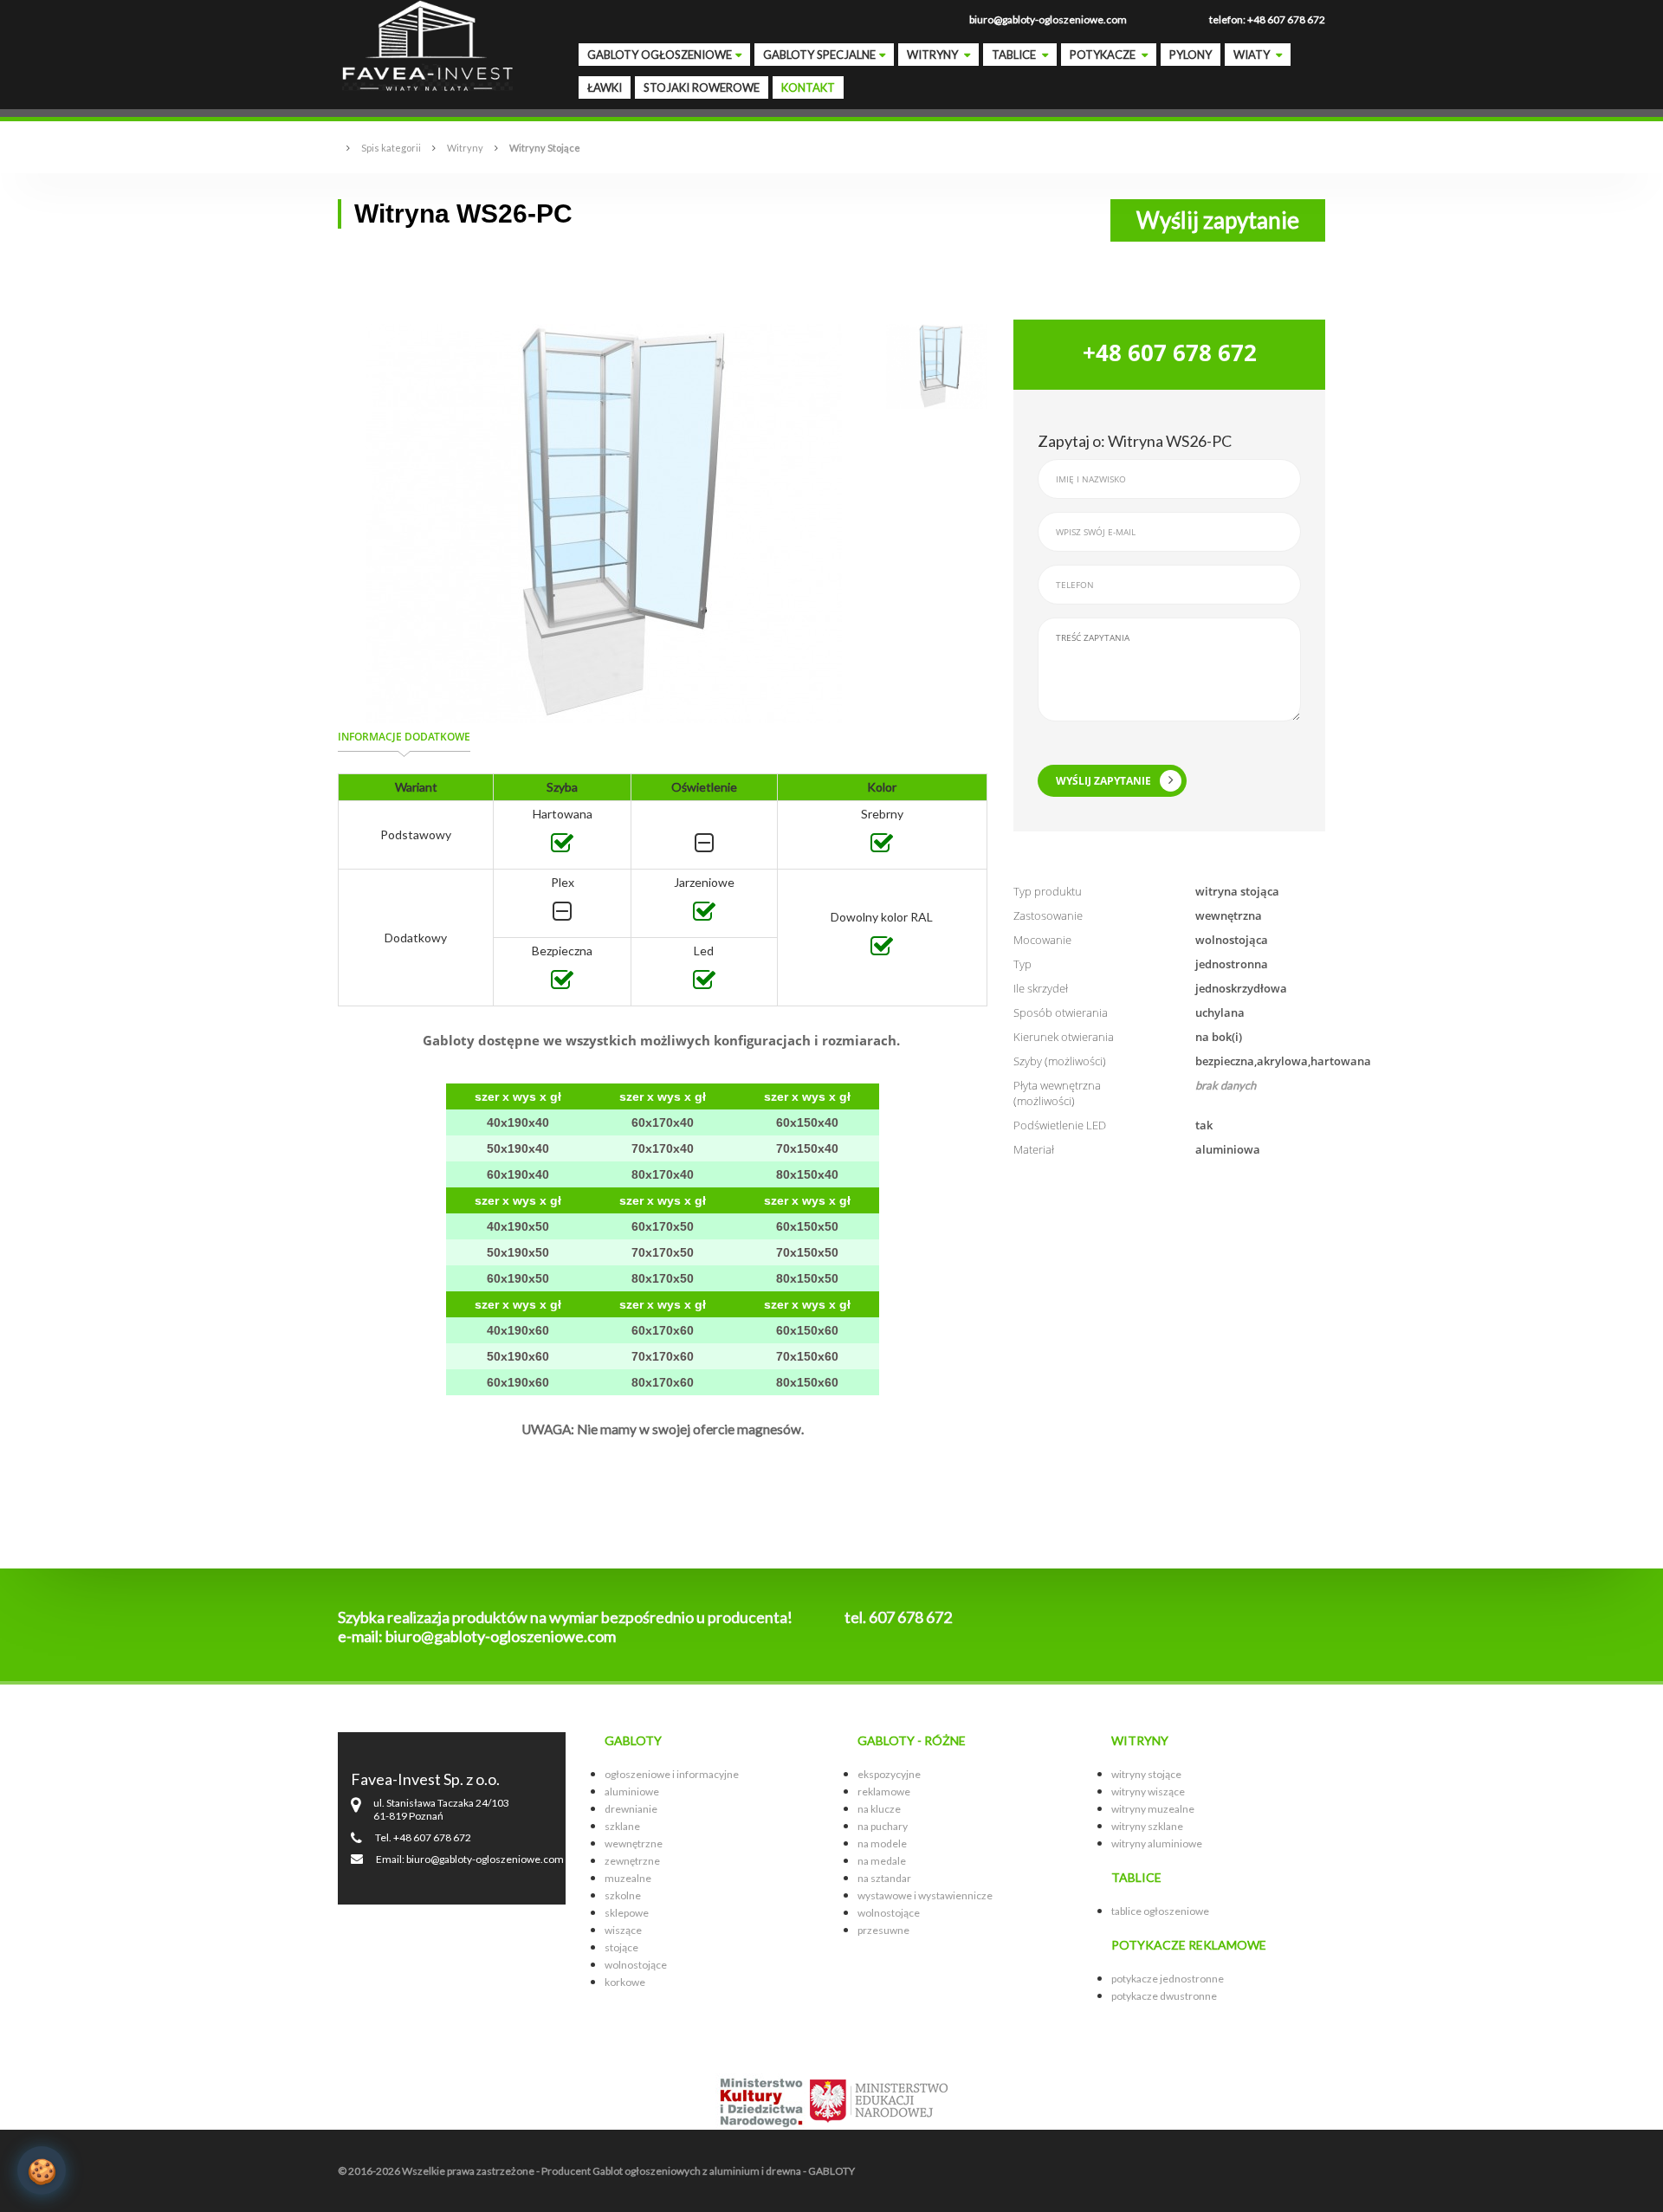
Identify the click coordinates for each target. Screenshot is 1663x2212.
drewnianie (631, 1809)
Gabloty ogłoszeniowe (660, 55)
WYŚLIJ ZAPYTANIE (1103, 781)
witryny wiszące (1148, 1792)
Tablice (1015, 55)
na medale (882, 1861)
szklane (622, 1826)
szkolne (623, 1895)
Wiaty (1253, 55)
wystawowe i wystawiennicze (925, 1895)
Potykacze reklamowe (1189, 1945)
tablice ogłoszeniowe (1160, 1911)
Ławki (605, 87)
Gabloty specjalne (819, 55)
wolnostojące (636, 1965)
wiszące (623, 1930)
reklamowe (884, 1792)
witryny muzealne (1153, 1809)
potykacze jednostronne (1168, 1979)
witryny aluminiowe (1157, 1843)
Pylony (1191, 55)
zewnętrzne (632, 1861)
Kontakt (808, 87)
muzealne (628, 1878)
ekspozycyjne (889, 1774)
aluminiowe (632, 1792)
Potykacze (1104, 55)
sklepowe (627, 1913)
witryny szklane (1147, 1826)
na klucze (879, 1809)
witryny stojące (1146, 1774)
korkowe (625, 1982)
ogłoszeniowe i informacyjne (672, 1774)
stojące (621, 1947)
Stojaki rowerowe (702, 87)
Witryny (934, 55)
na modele (882, 1843)
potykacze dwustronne (1164, 1996)
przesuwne (883, 1930)
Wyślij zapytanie (1218, 220)
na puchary (883, 1826)
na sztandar (884, 1878)
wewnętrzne (634, 1843)
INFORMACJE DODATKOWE (404, 737)
